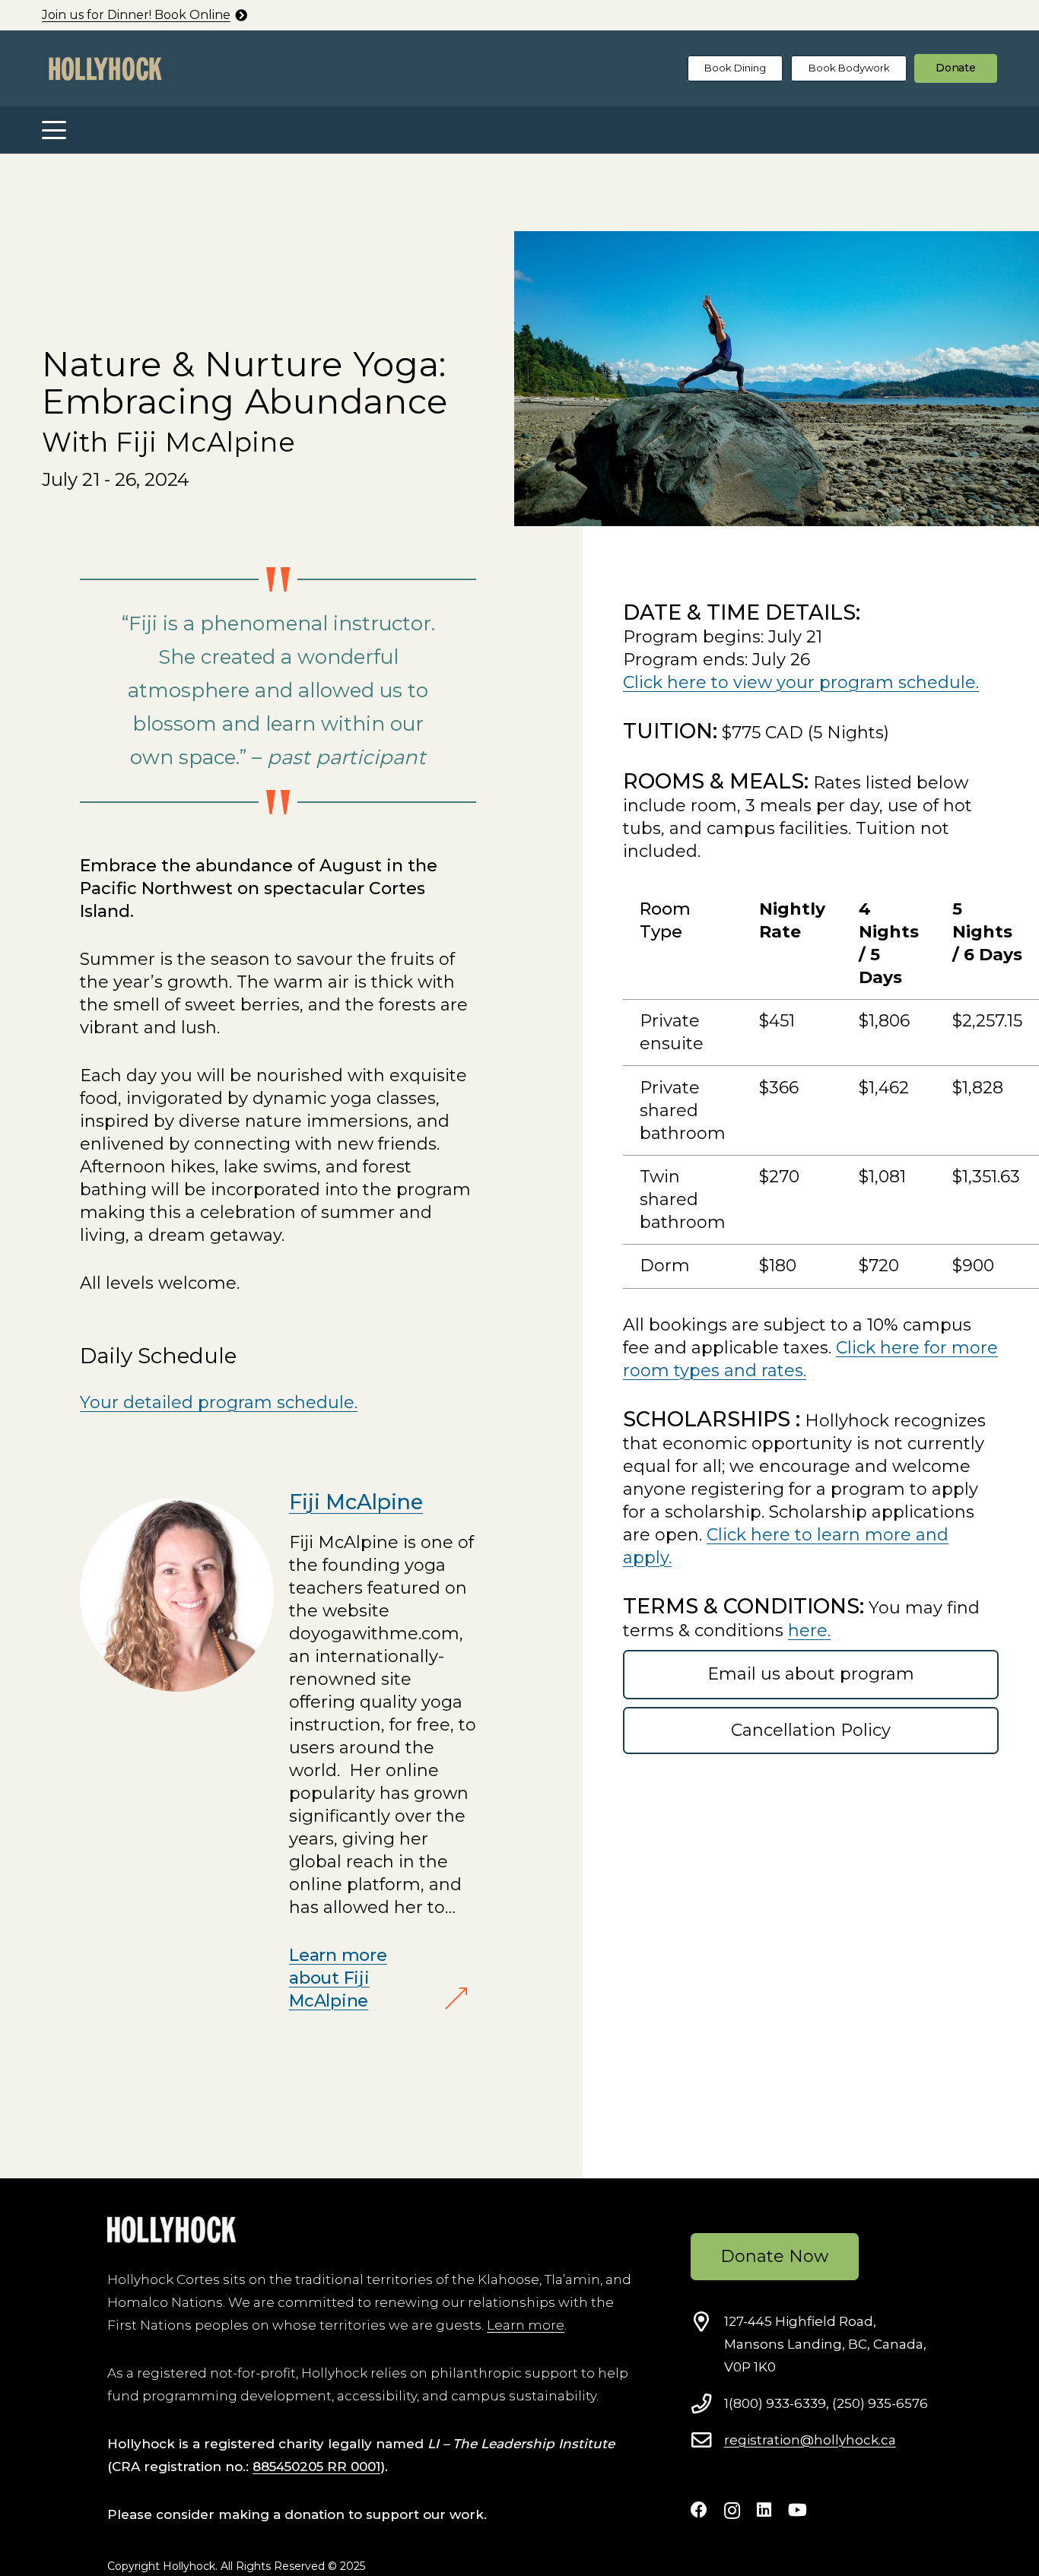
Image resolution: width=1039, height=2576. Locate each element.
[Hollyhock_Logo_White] (172, 2230)
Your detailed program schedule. (219, 1402)
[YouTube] (798, 2510)
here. (809, 1631)
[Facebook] (699, 2510)
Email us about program (811, 1674)
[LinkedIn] (764, 2510)
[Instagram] (732, 2511)
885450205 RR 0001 (316, 2467)
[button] (54, 130)
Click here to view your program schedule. (801, 682)
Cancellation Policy (811, 1730)
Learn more (526, 2325)
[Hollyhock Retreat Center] (105, 69)
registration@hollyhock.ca (810, 2440)
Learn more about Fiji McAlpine (338, 1978)
